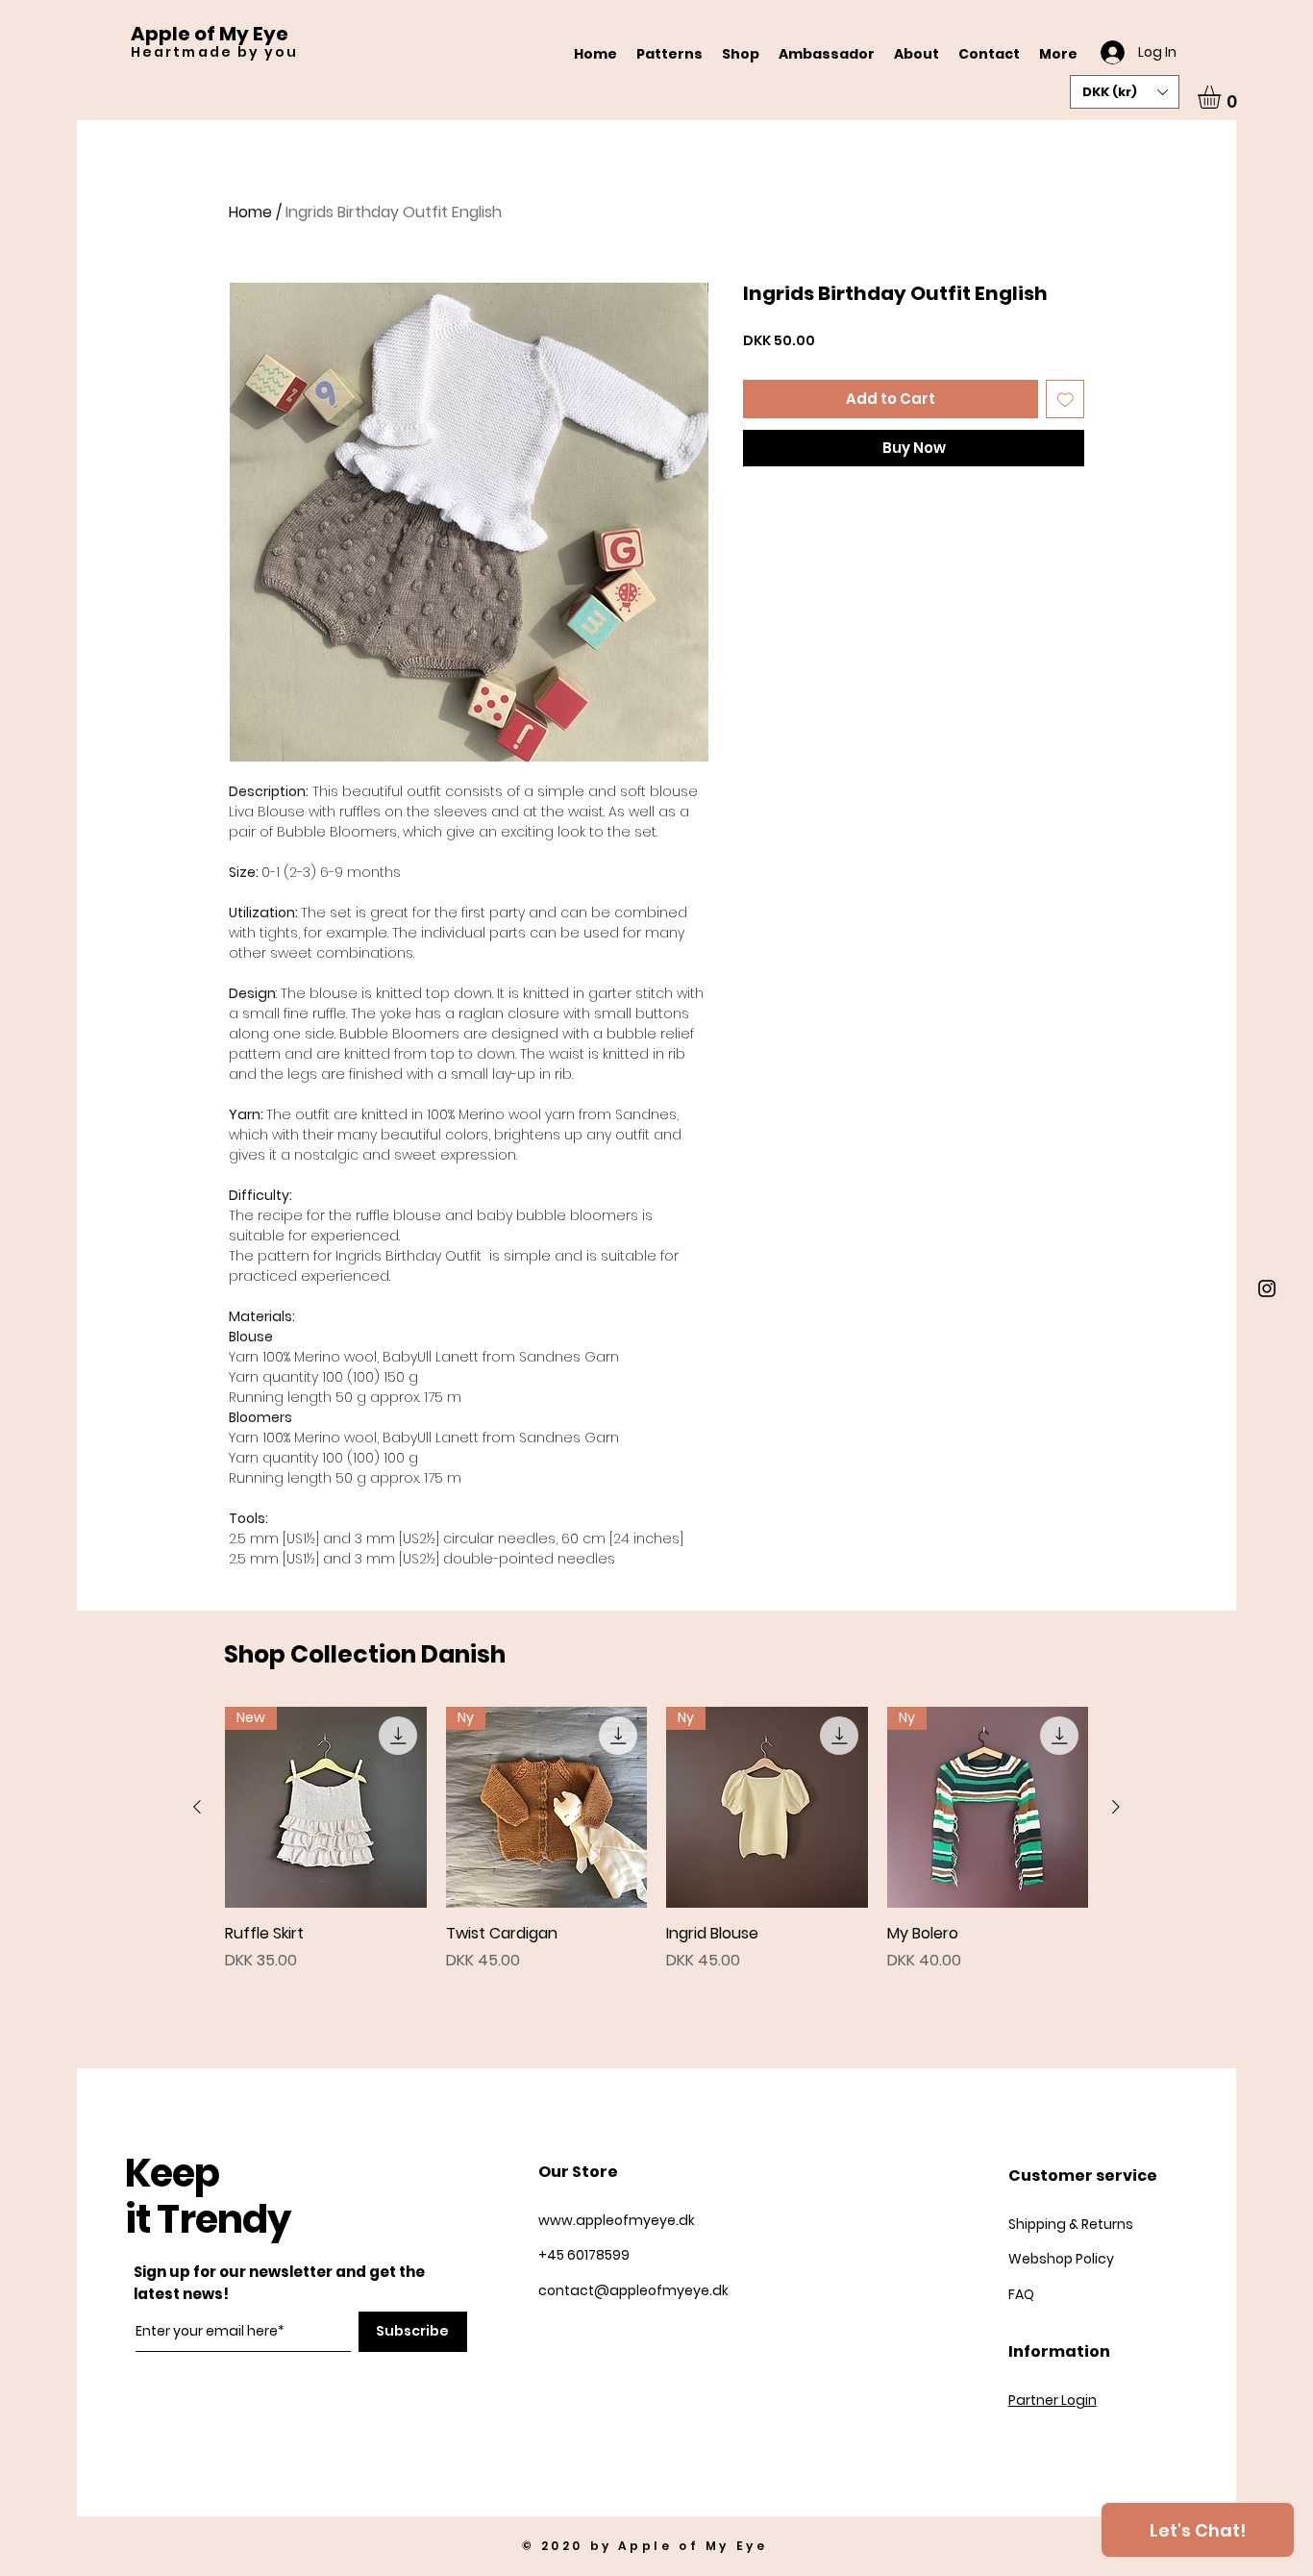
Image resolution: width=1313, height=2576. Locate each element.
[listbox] (1125, 92)
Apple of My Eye (210, 34)
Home (250, 212)
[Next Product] (1116, 1807)
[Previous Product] (197, 1807)
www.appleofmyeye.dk (617, 2220)
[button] (1125, 92)
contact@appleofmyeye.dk (633, 2290)
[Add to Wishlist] (1065, 400)
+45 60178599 (585, 2255)
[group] (656, 1839)
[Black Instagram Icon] (1267, 1288)
